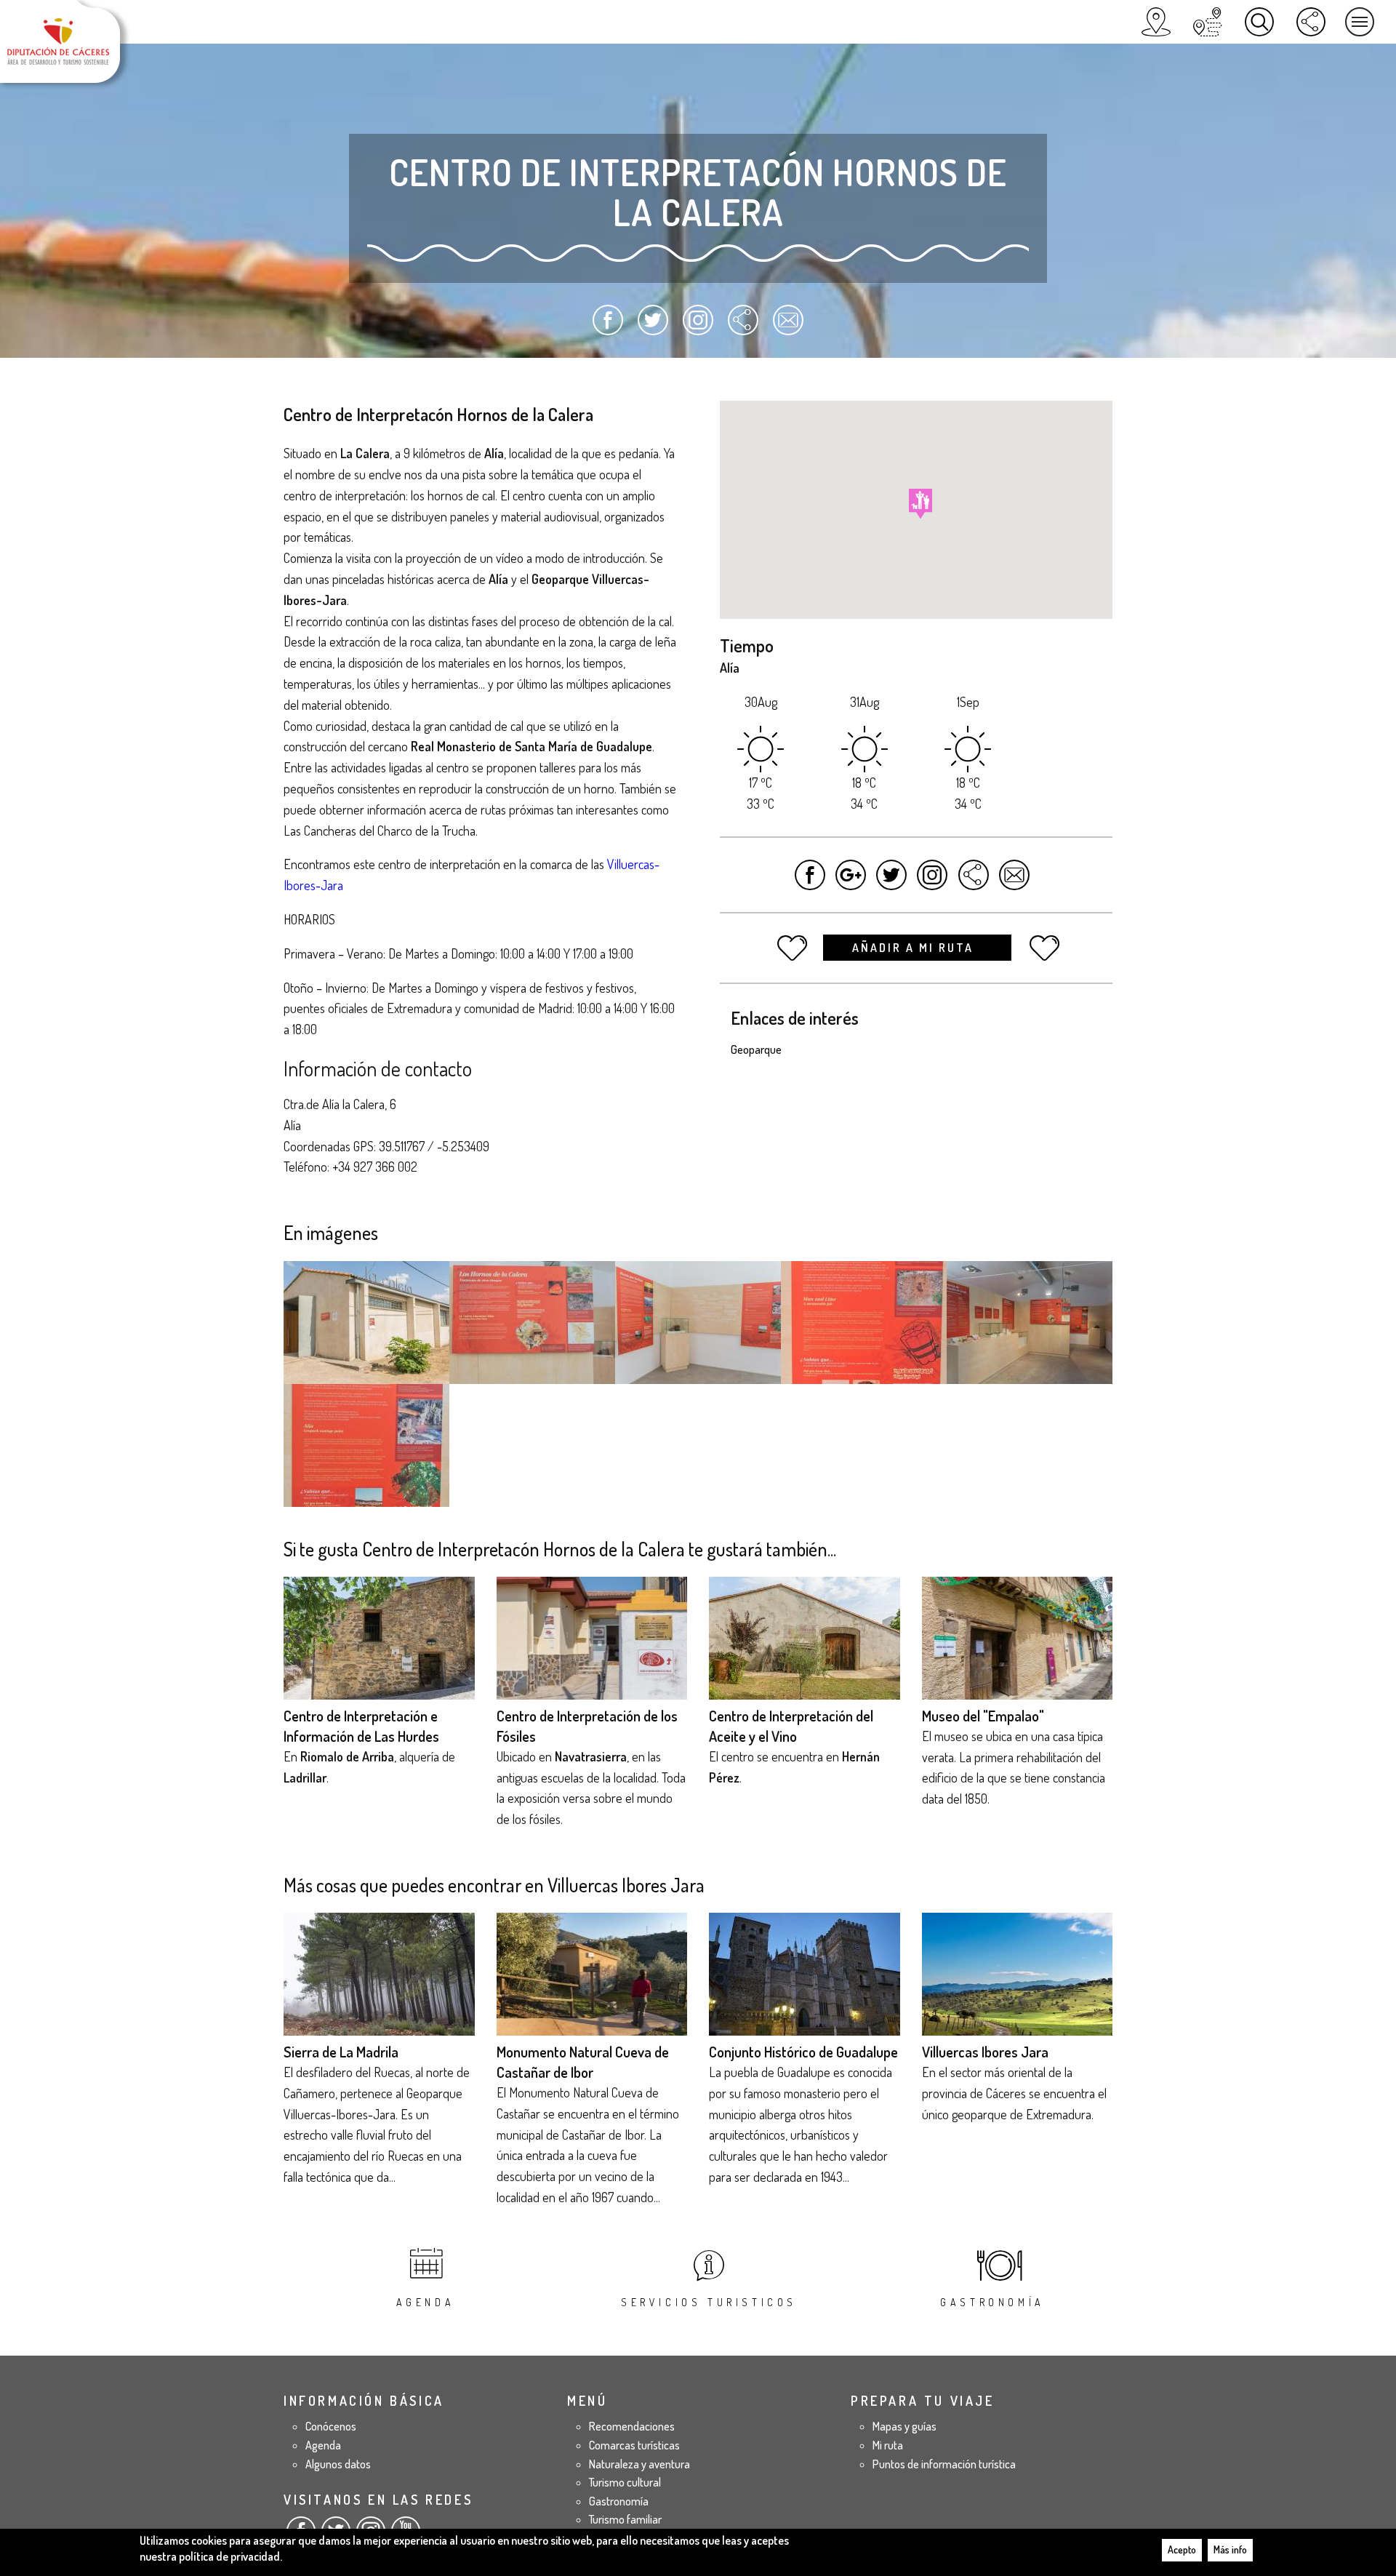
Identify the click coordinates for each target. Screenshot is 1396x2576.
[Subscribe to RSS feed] (743, 327)
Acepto (1182, 2549)
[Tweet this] (892, 882)
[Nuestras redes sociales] (1311, 22)
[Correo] (788, 327)
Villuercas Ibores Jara (985, 2052)
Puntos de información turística (944, 2464)
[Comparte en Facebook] (608, 327)
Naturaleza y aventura (639, 2464)
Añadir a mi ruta (915, 948)
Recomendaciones (632, 2426)
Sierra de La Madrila (341, 2052)
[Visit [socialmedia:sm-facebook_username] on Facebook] (810, 882)
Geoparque (756, 1049)
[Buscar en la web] (1259, 22)
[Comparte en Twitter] (653, 327)
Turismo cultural (625, 2482)
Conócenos (331, 2426)
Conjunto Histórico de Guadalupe (803, 2052)
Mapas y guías (904, 2426)
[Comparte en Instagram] (698, 327)
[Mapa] (1156, 22)
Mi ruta (888, 2445)
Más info (1230, 2549)
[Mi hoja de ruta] (1208, 22)
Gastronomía (992, 2302)
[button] (920, 504)
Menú (1360, 22)
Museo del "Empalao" (983, 1716)
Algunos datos (338, 2464)
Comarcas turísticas (634, 2445)
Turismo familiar (625, 2519)
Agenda (426, 2302)
